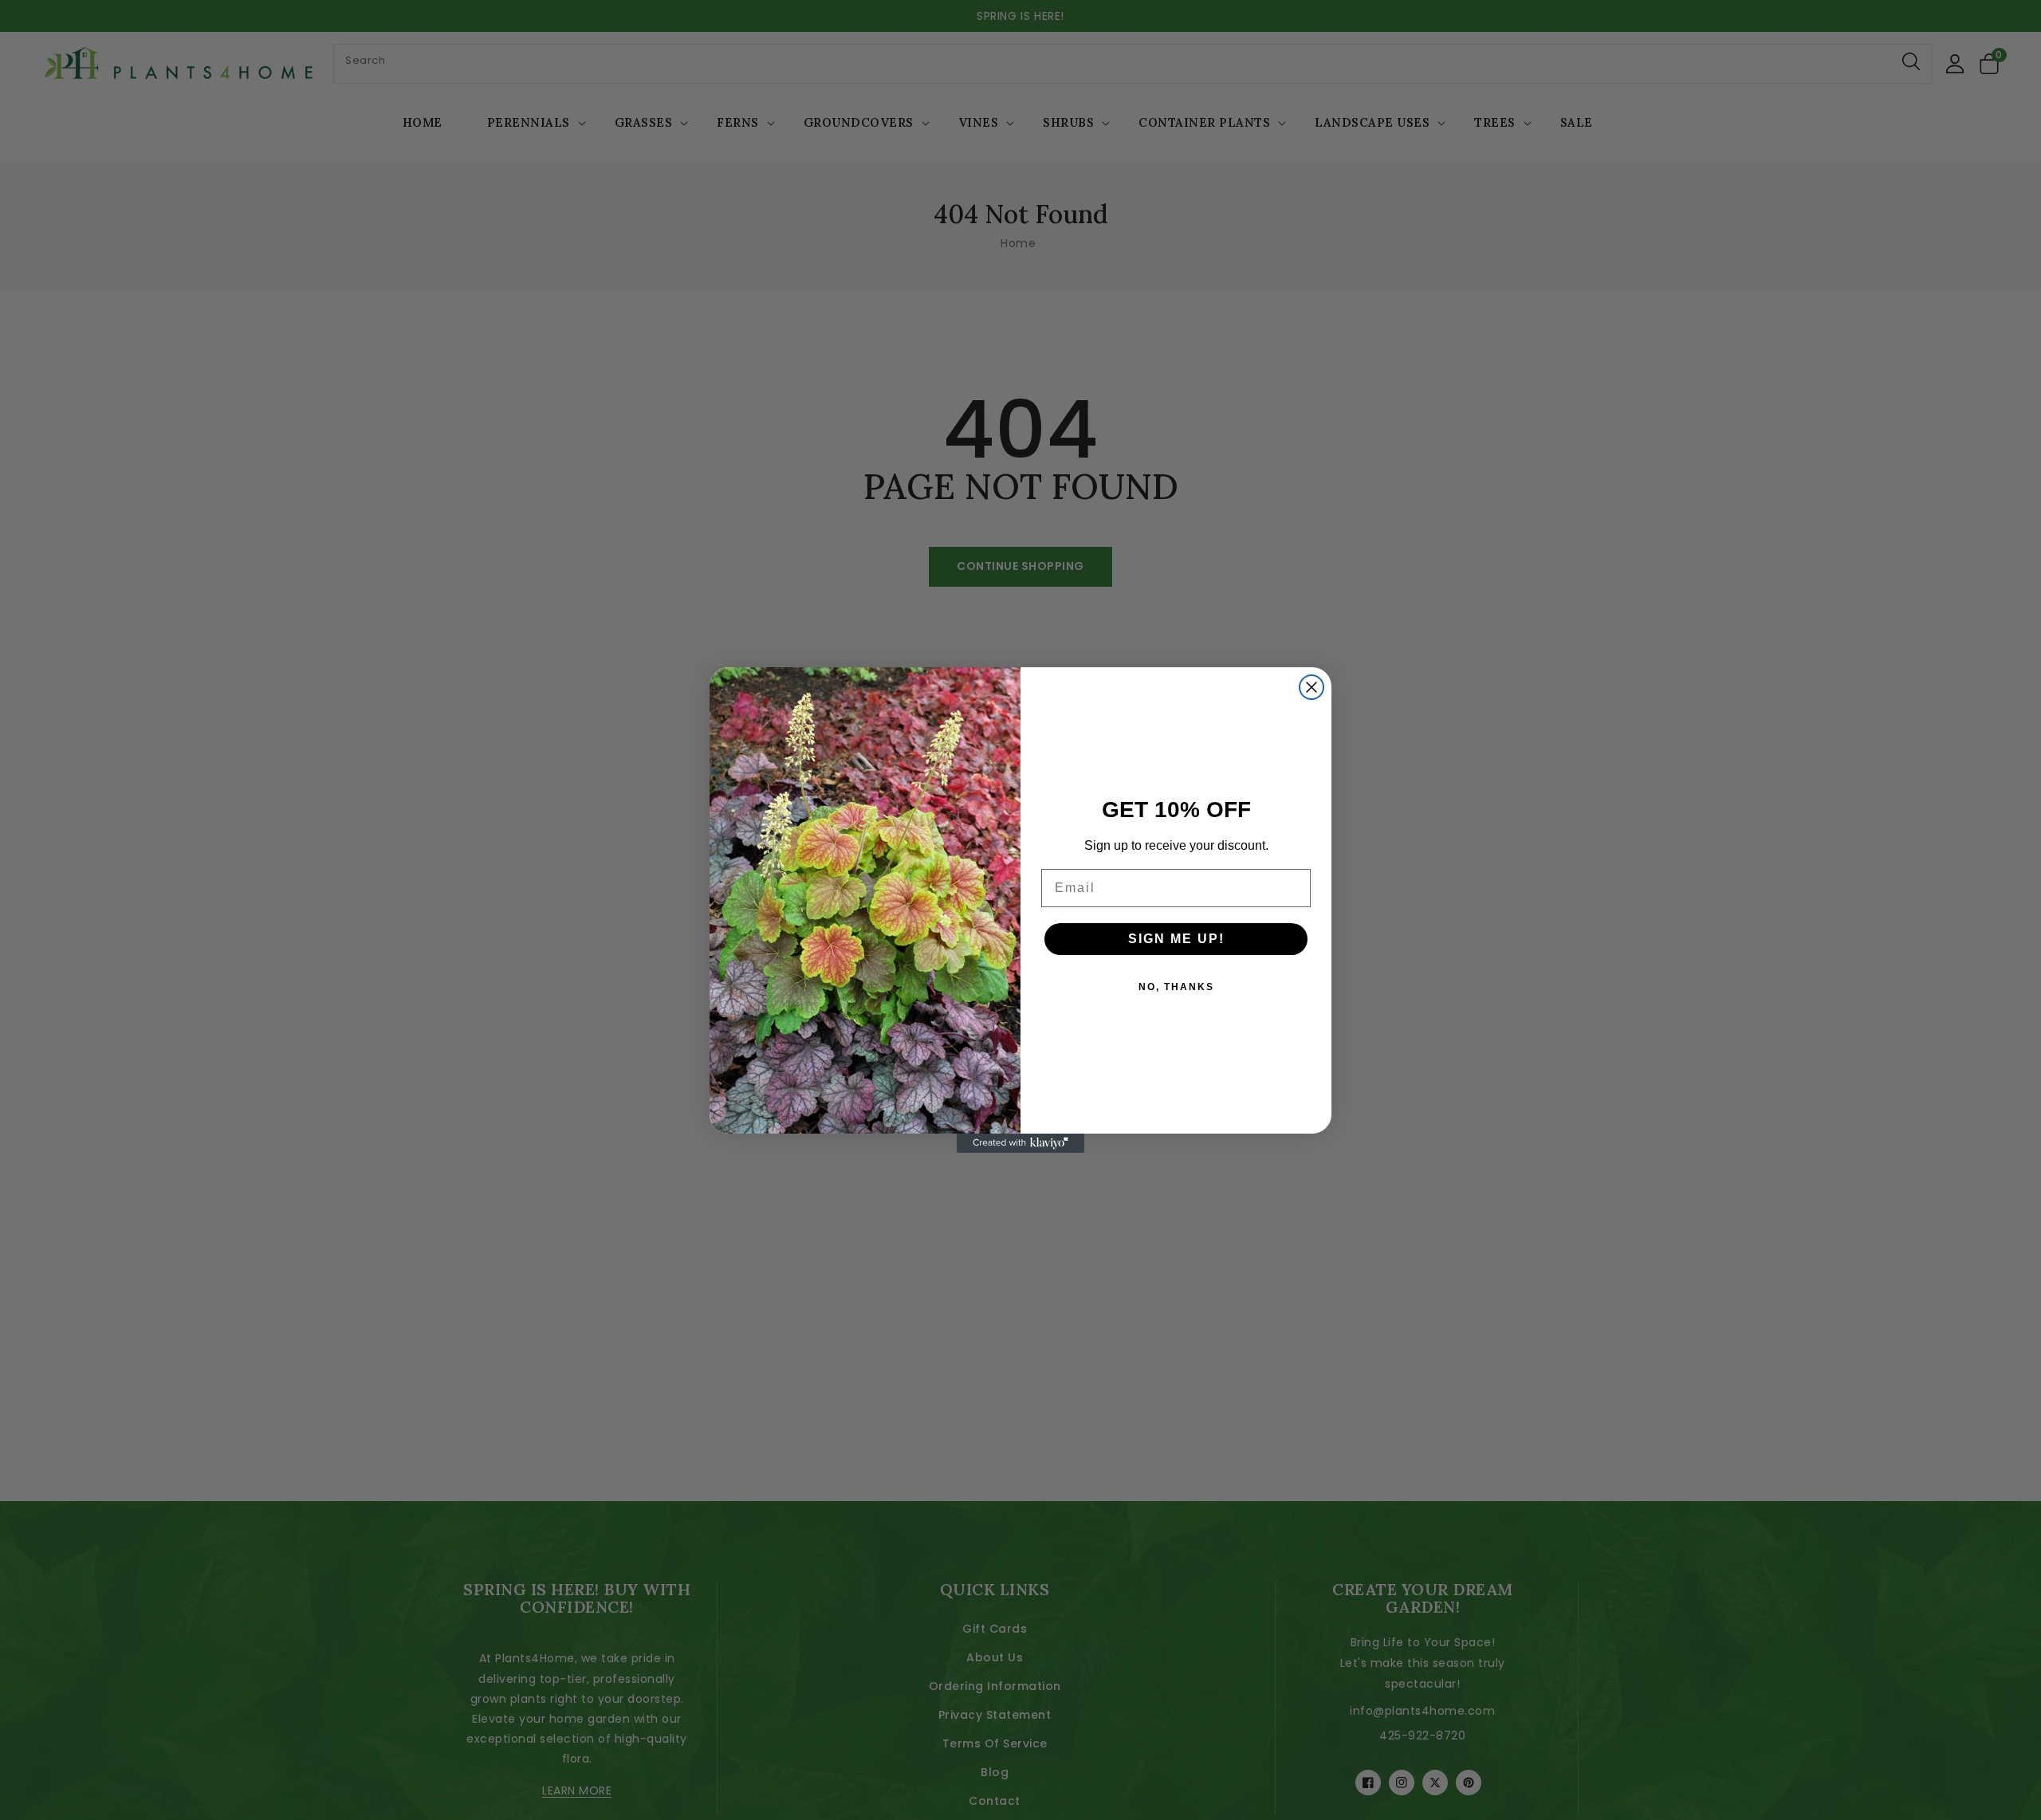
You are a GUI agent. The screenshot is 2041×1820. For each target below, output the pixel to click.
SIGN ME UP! (1176, 939)
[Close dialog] (1312, 687)
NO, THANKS (1176, 987)
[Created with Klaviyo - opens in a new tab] (1020, 1143)
